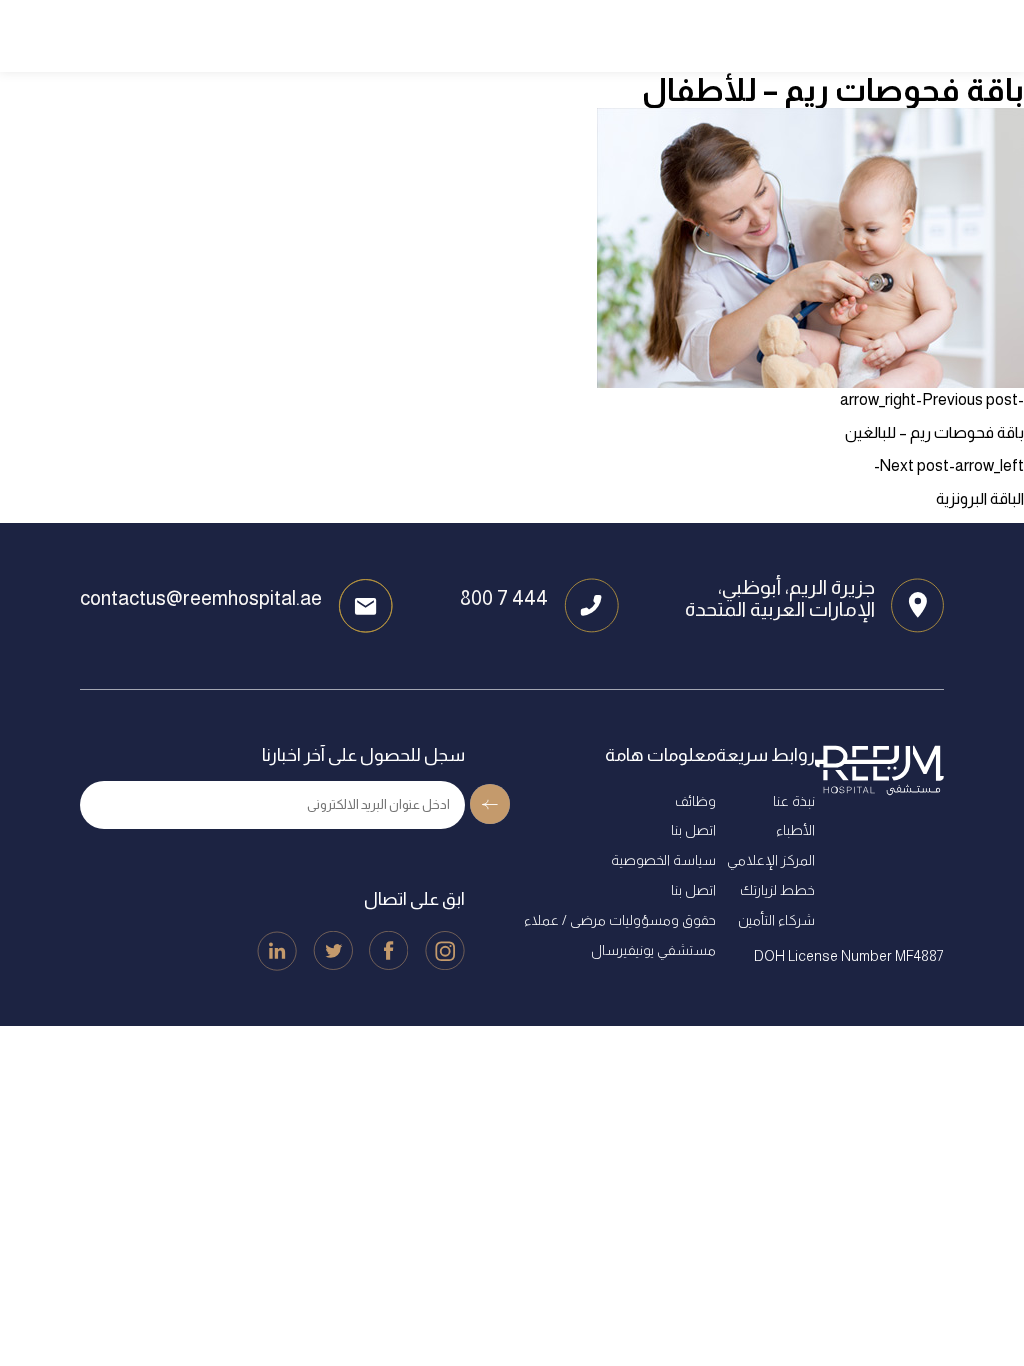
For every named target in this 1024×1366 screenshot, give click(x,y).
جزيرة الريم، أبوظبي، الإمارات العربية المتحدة (780, 598)
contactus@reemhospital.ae (201, 598)
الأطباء (795, 830)
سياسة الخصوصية (663, 860)
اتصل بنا (693, 830)
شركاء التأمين (776, 920)
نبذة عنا (794, 801)
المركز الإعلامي (771, 860)
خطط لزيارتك (777, 890)
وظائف (695, 801)
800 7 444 (504, 598)
